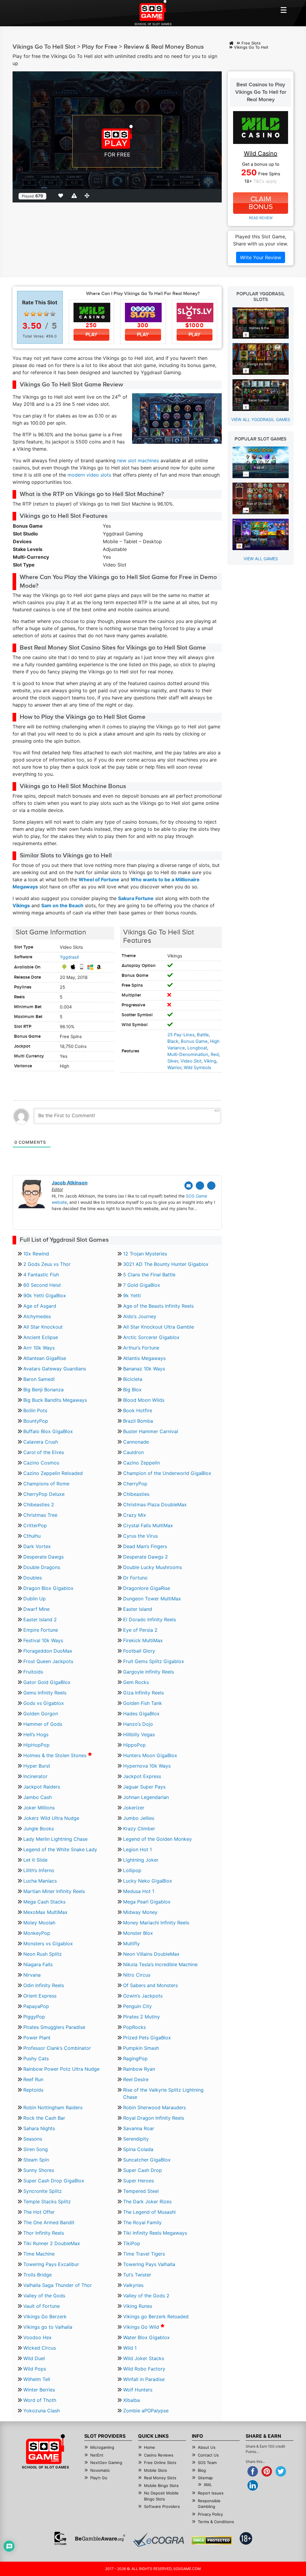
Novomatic (100, 2470)
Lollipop (132, 1870)
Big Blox (132, 1390)
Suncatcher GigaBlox (147, 2160)
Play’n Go (99, 2478)
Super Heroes (139, 2181)
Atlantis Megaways (144, 1358)
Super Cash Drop (143, 2170)
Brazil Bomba (138, 1421)
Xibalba (131, 2400)
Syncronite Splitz (43, 2191)
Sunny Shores (39, 2170)
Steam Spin (36, 2160)
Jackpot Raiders (42, 1787)
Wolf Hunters (138, 2390)
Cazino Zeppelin (141, 1463)
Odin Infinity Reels (44, 1985)
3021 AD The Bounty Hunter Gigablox (166, 1264)
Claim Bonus (261, 203)
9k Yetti (132, 1295)
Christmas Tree (40, 1515)
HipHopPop (36, 1745)
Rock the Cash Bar (44, 2118)
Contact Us (208, 2455)
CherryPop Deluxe (44, 1494)
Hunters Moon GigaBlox (150, 1755)
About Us (207, 2447)
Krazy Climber (139, 1829)
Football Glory (139, 1651)
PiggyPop (34, 2017)
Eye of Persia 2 (140, 1630)
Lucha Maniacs (40, 1881)
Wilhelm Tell (37, 2379)
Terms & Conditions (216, 2522)
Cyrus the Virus (140, 1536)
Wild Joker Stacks (144, 2358)
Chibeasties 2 (39, 1505)
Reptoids (33, 2090)
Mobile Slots (156, 2470)
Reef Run (33, 2079)
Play (91, 335)
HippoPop (134, 1745)
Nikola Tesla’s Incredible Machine (160, 1964)
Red (215, 1054)
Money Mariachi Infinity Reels (156, 1923)
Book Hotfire (138, 1410)
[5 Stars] (53, 314)
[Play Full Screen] (88, 196)
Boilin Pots (35, 1410)
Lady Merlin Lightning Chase (55, 1839)
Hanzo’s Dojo (138, 1724)
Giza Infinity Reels (143, 1693)
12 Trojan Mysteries (145, 1254)
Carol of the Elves (44, 1452)
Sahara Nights (39, 2128)
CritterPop (35, 1525)
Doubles (33, 1578)
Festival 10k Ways (43, 1640)
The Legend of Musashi (149, 2212)
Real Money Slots (160, 2478)
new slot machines (138, 460)
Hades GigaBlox (141, 1714)
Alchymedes (37, 1316)
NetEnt (97, 2455)
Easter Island (138, 1609)
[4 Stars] (46, 314)
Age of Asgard (40, 1306)
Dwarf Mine (36, 1609)
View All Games (261, 559)
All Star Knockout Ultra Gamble (159, 1327)
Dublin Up (35, 1599)
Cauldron (133, 1452)
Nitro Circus (137, 1975)
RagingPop (135, 2058)
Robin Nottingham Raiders (53, 2107)
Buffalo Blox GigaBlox (48, 1431)
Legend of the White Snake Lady (60, 1849)
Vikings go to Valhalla (48, 2327)
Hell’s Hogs (36, 1734)
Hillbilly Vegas (139, 1734)
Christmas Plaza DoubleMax (155, 1505)
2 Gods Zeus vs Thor (47, 1264)
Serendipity (136, 2139)
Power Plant (37, 2038)
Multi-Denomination (188, 1054)
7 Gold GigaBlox (142, 1285)
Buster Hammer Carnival (151, 1431)
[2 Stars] (33, 314)
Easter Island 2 (40, 1619)
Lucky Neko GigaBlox (148, 1881)
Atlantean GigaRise (45, 1358)
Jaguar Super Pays (144, 1787)
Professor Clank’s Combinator (57, 2048)
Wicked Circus (40, 2348)
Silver (173, 1061)
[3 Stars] (40, 314)
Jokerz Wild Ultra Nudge (51, 1818)
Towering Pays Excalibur (51, 2264)
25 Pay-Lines (181, 1035)
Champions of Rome (46, 1484)
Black (173, 1041)
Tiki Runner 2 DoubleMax (52, 2243)
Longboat (197, 1048)
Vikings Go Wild (142, 2327)
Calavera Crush (41, 1442)
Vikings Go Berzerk (45, 2316)
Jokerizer (134, 1808)
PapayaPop (36, 2006)
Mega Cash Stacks (44, 1902)
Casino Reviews (159, 2455)
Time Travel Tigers (144, 2254)
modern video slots (89, 475)
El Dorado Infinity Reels (150, 1619)
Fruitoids (33, 1672)
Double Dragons (42, 1567)
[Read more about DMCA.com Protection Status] (212, 2540)
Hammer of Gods (43, 1724)
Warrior (174, 1068)
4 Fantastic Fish (41, 1275)
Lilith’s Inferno (39, 1870)
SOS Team (207, 2463)
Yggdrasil (69, 957)
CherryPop (135, 1484)
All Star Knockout (43, 1327)
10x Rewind (36, 1254)
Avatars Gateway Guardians (55, 1369)
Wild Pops (35, 2369)
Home (150, 2447)
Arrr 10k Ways (39, 1348)
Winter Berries (39, 2390)
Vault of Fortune (42, 2306)
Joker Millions (39, 1808)
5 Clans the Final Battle (149, 1275)
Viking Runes (138, 2306)
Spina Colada (138, 2149)
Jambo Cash (38, 1797)
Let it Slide (35, 1860)
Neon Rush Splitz (43, 1954)
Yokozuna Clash (42, 2411)
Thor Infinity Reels (44, 2233)
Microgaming (102, 2447)
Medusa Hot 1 (139, 1891)
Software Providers (162, 2506)
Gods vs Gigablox (44, 1703)
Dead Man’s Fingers (145, 1546)
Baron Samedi (39, 1379)
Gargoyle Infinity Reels (149, 1672)
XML (208, 2485)
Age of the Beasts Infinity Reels (158, 1306)
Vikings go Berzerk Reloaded (156, 2316)
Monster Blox (138, 1933)
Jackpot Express (142, 1776)
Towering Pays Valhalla (149, 2264)
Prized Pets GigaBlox (147, 2038)
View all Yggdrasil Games (261, 419)
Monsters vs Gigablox (48, 1943)
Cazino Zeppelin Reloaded (53, 1473)
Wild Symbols (198, 1068)
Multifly (131, 1943)
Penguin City (137, 2006)
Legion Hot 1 (137, 1849)
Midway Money (140, 1912)
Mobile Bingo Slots (161, 2486)
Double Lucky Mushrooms (153, 1567)
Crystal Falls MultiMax (148, 1525)
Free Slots (251, 43)
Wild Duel (34, 2358)
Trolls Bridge (38, 2275)
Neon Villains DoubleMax (151, 1954)
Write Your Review (261, 257)
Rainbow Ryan (139, 2069)
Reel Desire (136, 2079)
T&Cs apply (265, 181)
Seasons (33, 2139)
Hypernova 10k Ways (147, 1766)
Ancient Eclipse (41, 1337)
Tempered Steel (141, 2191)
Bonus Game (194, 1041)
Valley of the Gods (44, 2296)
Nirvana (32, 1975)
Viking (210, 1061)
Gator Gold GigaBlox (47, 1682)
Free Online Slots (160, 2463)
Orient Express (40, 1996)
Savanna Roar (139, 2128)
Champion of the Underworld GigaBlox (167, 1473)
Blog (202, 2470)
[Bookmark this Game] (62, 196)
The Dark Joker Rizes (147, 2202)
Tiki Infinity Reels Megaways (155, 2233)
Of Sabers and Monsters (150, 1985)
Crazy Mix (135, 1515)
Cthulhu (32, 1536)
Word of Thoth (40, 2400)
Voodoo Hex (38, 2337)
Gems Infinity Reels (45, 1693)
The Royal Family (142, 2222)
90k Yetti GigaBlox (45, 1295)
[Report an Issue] (75, 196)
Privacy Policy (210, 2514)
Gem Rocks (136, 1682)
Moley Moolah (39, 1923)
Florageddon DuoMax (48, 1651)
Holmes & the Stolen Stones (56, 1755)
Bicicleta (133, 1379)
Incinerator (35, 1776)
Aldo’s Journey (140, 1316)
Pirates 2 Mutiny (141, 2017)
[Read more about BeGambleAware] (100, 2538)
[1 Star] (27, 314)
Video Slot (191, 1061)
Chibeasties (136, 1494)
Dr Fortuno (135, 1578)
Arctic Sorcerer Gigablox (151, 1337)
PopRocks (134, 2027)
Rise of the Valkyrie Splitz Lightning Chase (163, 2093)
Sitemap (205, 2478)
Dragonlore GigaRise (147, 1588)
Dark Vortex (37, 1546)
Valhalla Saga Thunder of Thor (58, 2285)
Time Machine (39, 2254)
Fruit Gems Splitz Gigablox (154, 1661)
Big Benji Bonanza (43, 1390)
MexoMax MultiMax (45, 1912)
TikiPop (132, 2243)
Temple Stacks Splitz (47, 2202)
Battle (203, 1035)
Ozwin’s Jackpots (143, 1996)
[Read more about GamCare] (60, 2538)
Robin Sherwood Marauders (154, 2107)
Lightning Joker (141, 1860)
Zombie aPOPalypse (146, 2411)
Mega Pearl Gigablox (147, 1902)
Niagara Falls (38, 1964)
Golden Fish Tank (143, 1703)
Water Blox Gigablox (146, 2337)
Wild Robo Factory (144, 2369)
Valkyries (133, 2285)
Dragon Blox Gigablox (48, 1588)
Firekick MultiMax (143, 1640)
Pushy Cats (36, 2058)
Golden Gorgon (41, 1714)
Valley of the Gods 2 (146, 2296)
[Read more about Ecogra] (159, 2540)
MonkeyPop (37, 1933)
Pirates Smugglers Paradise (54, 2027)
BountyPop (36, 1421)
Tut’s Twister (137, 2275)
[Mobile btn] (284, 10)
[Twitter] (200, 1186)
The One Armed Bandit (49, 2222)
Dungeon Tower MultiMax (152, 1599)
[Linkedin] (211, 1186)
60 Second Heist (42, 1285)
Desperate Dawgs (43, 1557)
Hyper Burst (37, 1766)
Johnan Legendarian (146, 1797)
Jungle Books (39, 1829)
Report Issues (211, 2493)
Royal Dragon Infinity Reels (154, 2118)
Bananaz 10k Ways (144, 1369)
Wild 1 (130, 2348)
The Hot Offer (39, 2212)
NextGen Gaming (106, 2463)
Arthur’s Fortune (141, 1348)
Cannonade (136, 1442)
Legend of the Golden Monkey (157, 1839)
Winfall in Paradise (144, 2379)
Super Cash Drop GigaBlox (54, 2181)
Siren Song (36, 2149)
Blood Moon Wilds (144, 1400)
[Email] (189, 1186)
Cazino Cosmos (41, 1463)
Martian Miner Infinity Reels (54, 1891)
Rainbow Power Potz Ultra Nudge (61, 2069)
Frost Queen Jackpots (48, 1661)
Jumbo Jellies (139, 1818)
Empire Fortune (41, 1630)
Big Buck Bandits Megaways (55, 1400)
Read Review (261, 218)
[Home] (231, 43)
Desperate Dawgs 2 (146, 1557)
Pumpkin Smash (141, 2048)
